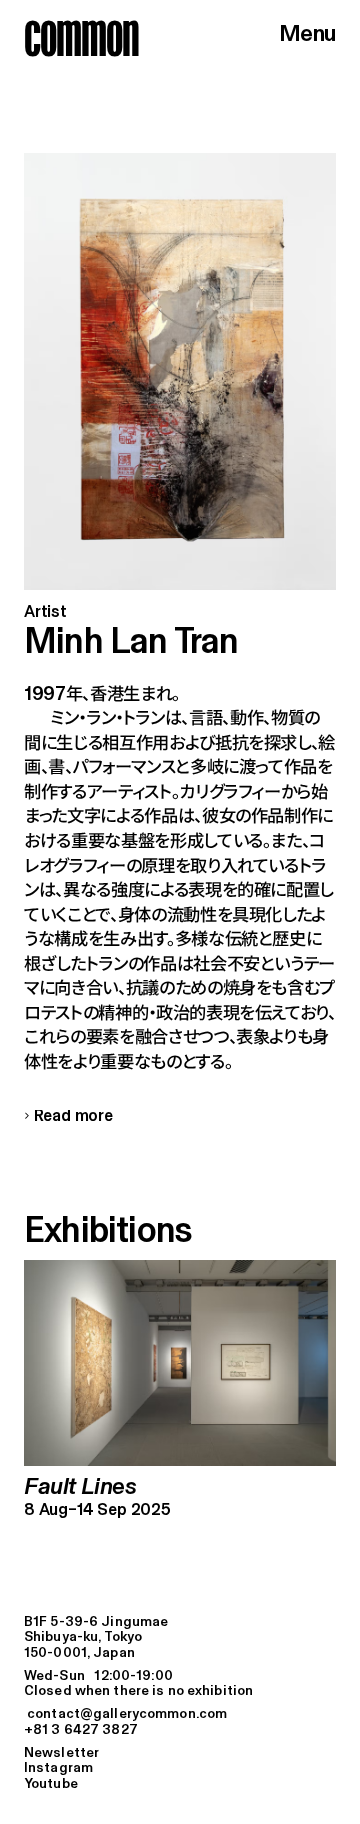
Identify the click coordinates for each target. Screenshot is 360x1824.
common (81, 38)
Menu (307, 34)
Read (68, 1117)
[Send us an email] (180, 1714)
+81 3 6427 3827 (81, 1730)
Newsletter (61, 1753)
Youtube (51, 1784)
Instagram (58, 1768)
